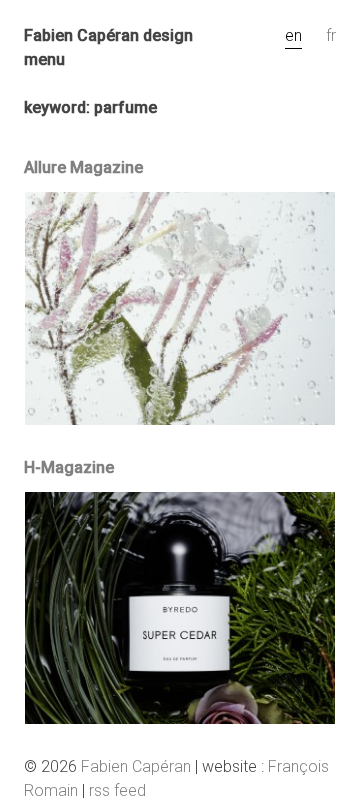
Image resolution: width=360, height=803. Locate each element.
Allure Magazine (83, 167)
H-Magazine (69, 467)
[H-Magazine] (180, 718)
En (293, 35)
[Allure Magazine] (180, 419)
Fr (331, 35)
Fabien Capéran (136, 766)
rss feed (117, 790)
